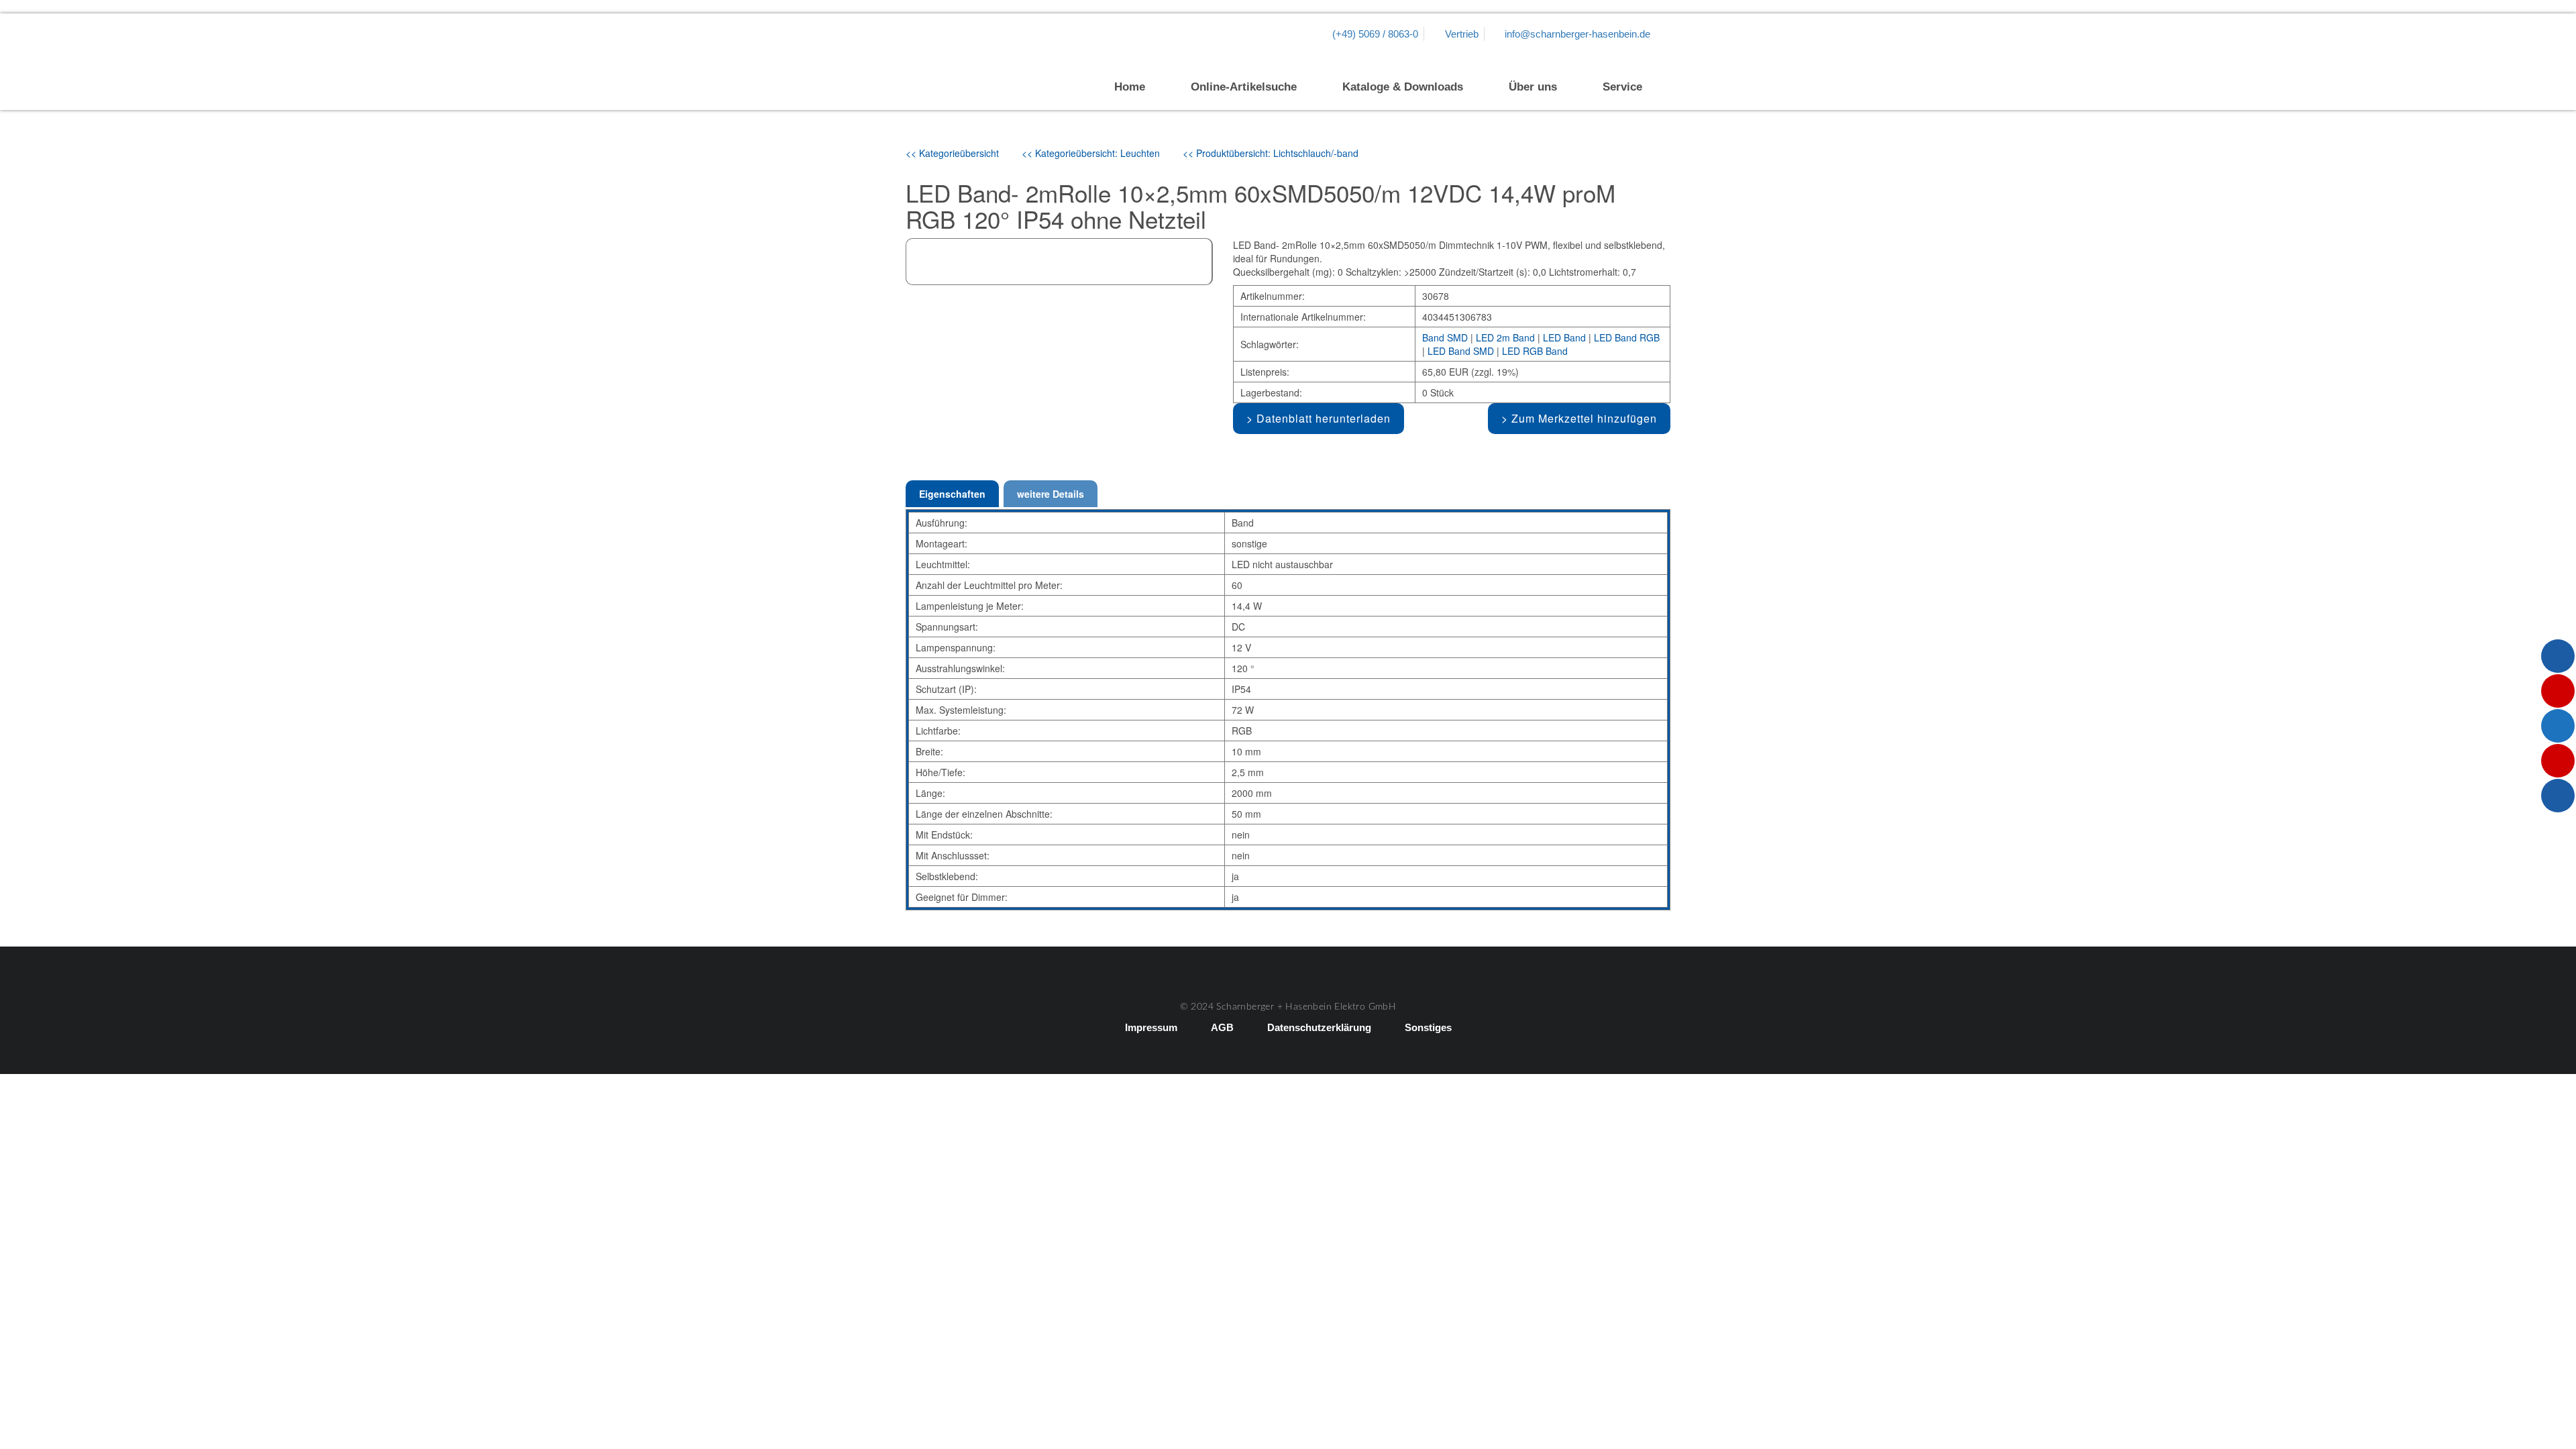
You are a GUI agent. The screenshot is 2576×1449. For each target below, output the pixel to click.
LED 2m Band (1505, 337)
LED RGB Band (1535, 351)
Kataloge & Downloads (1403, 87)
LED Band (1564, 337)
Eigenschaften (952, 494)
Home (1130, 87)
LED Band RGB (1627, 337)
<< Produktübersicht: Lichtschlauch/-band (1271, 153)
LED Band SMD (1461, 351)
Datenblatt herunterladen (1324, 418)
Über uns (1533, 87)
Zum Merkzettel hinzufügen (1584, 418)
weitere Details (1051, 494)
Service (1622, 87)
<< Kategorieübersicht (952, 153)
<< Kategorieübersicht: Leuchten (1091, 153)
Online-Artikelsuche (1244, 87)
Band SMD (1445, 337)
